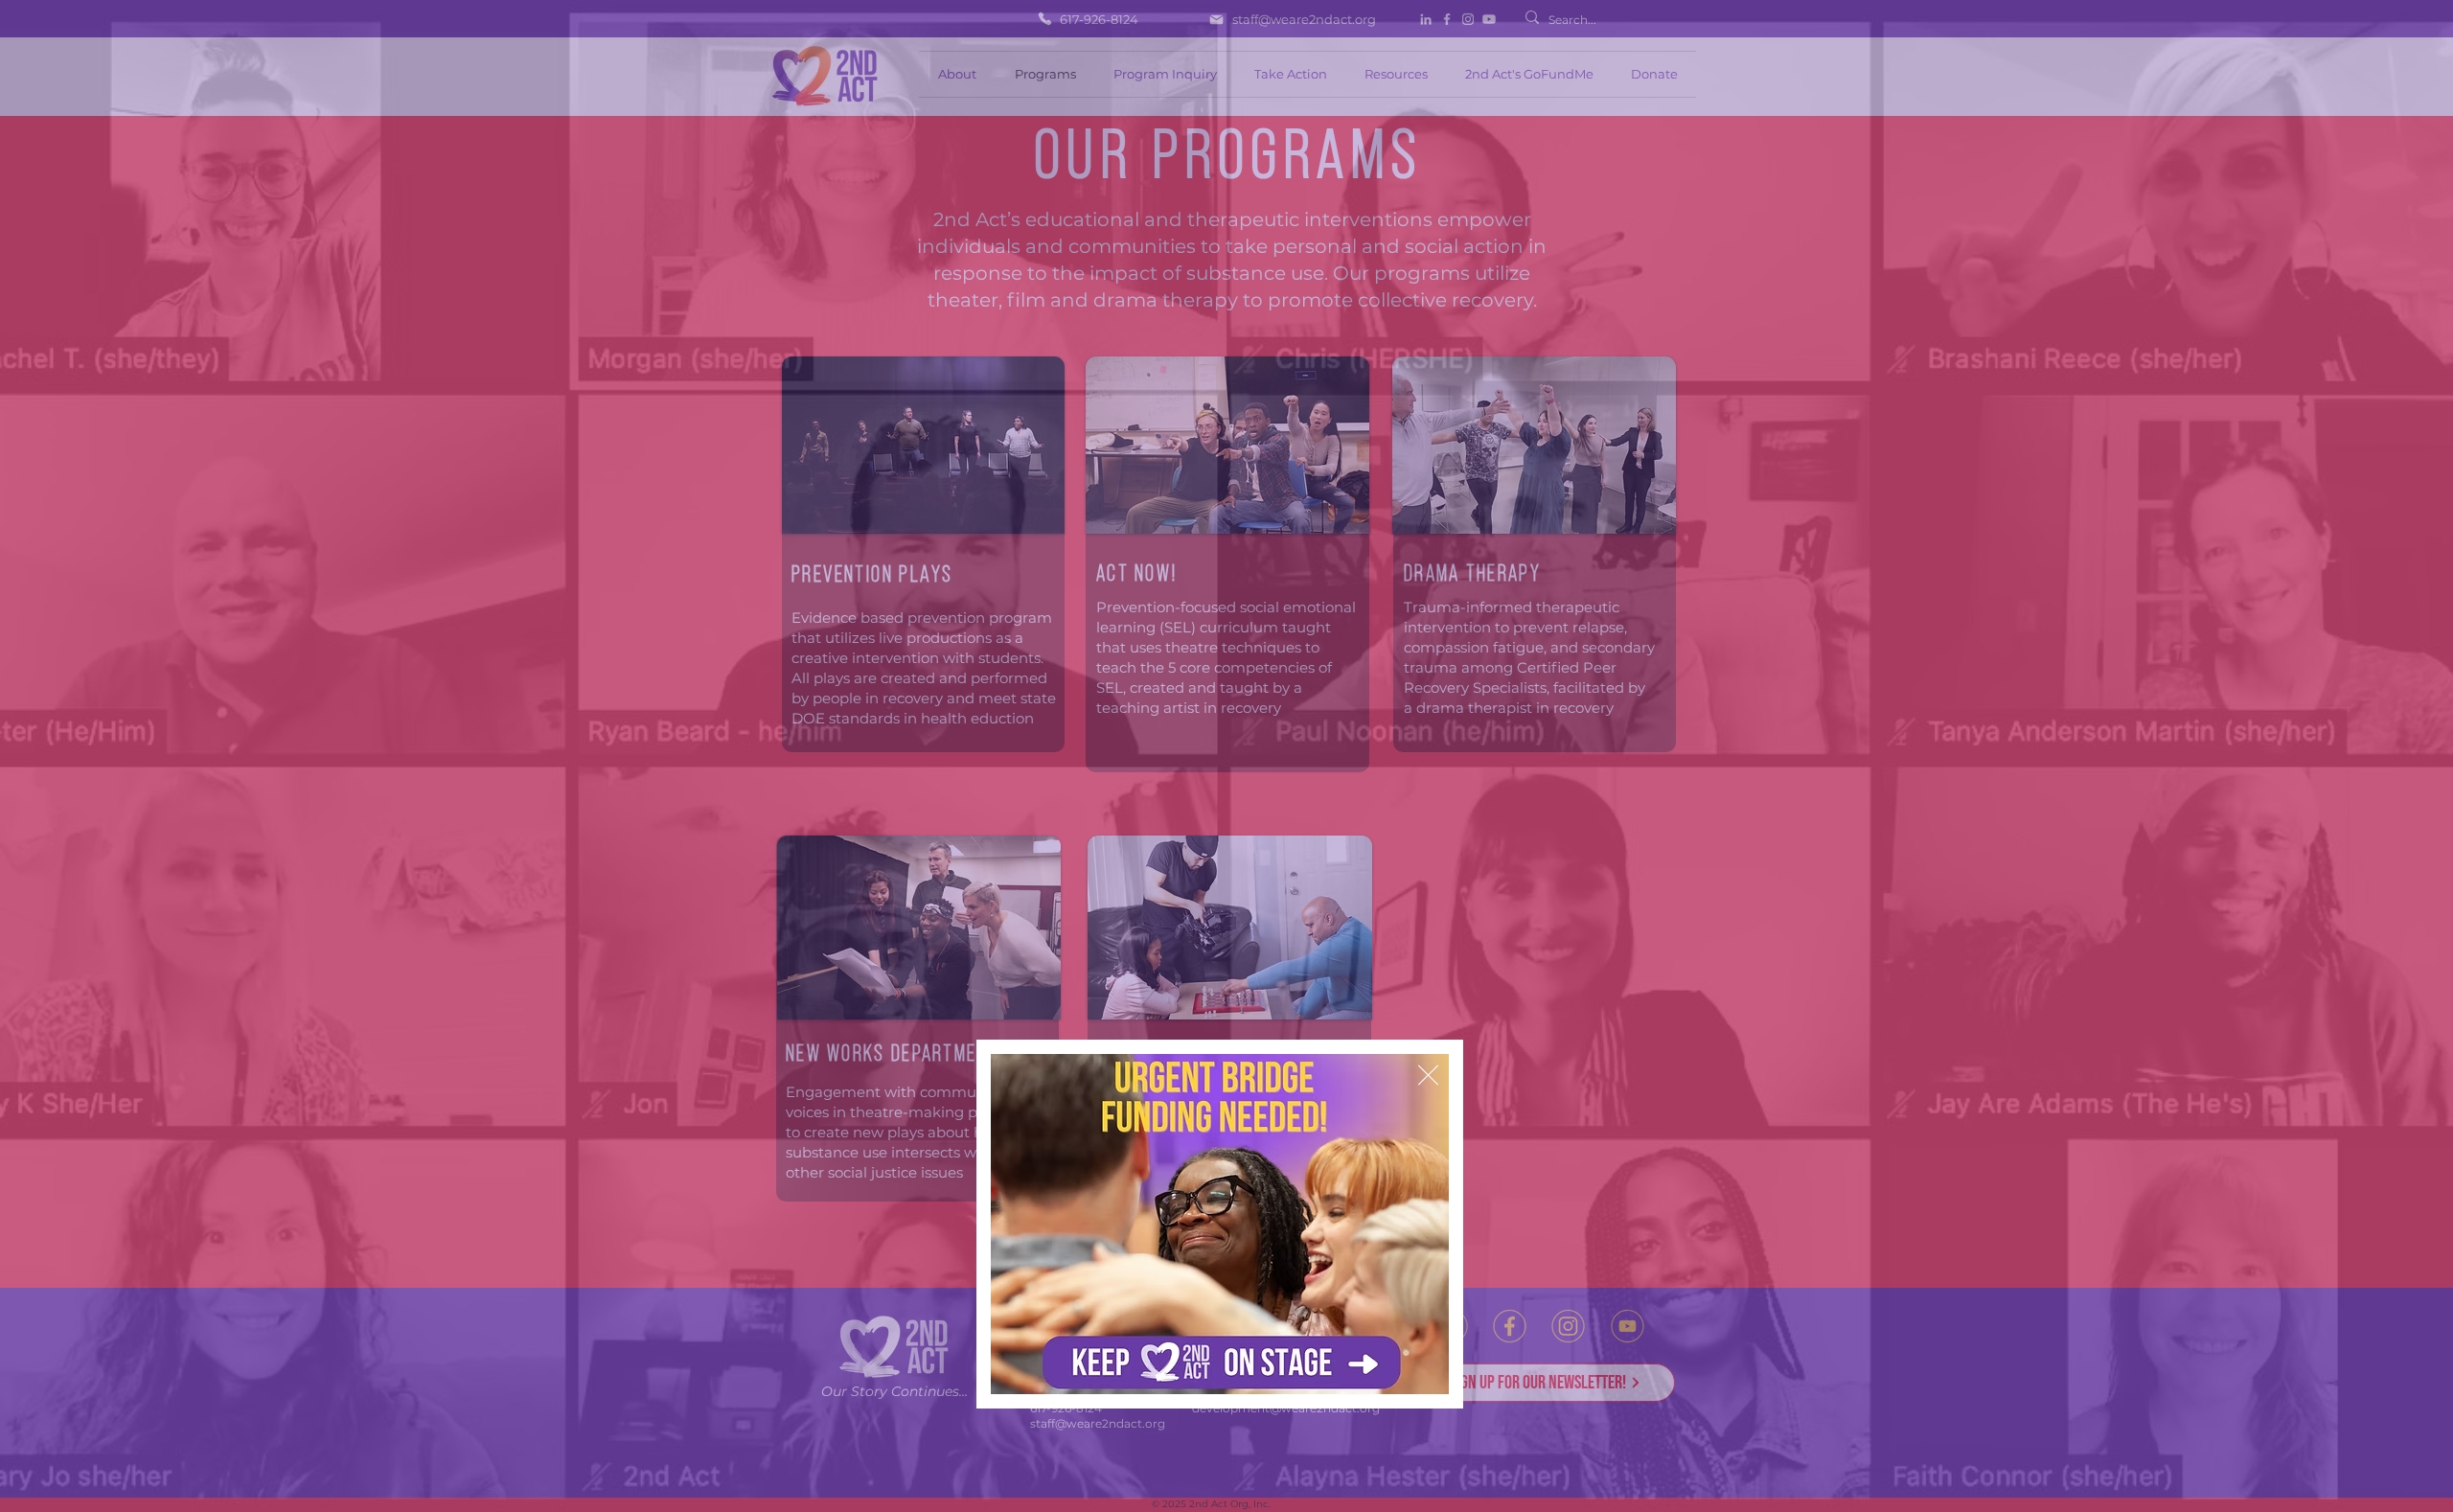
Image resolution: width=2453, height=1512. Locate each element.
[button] (1428, 1075)
